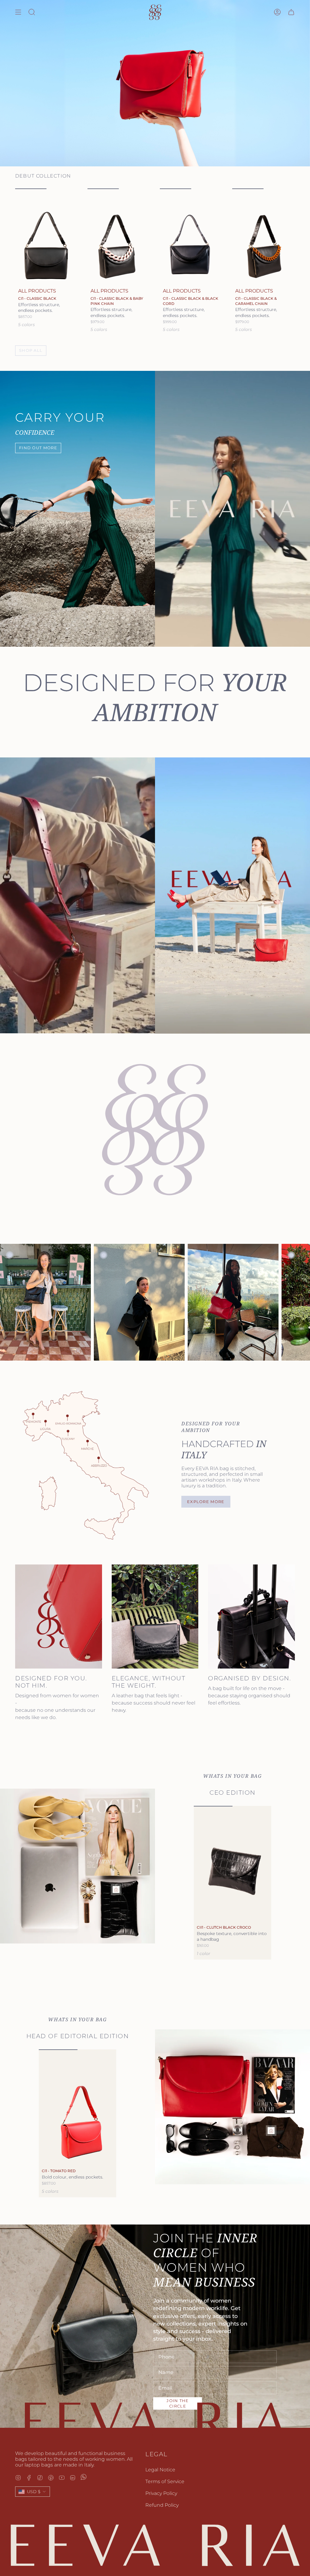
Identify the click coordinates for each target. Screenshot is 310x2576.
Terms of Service (165, 2481)
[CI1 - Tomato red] (77, 2107)
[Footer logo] (155, 2545)
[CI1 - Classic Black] (46, 235)
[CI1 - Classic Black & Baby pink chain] (119, 235)
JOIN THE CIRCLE (178, 2403)
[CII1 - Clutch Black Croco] (232, 1863)
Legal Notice (160, 2469)
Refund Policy (162, 2504)
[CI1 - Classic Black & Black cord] (191, 235)
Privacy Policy (161, 2493)
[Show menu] (18, 12)
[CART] (291, 12)
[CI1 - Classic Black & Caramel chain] (264, 235)
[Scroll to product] (116, 1889)
